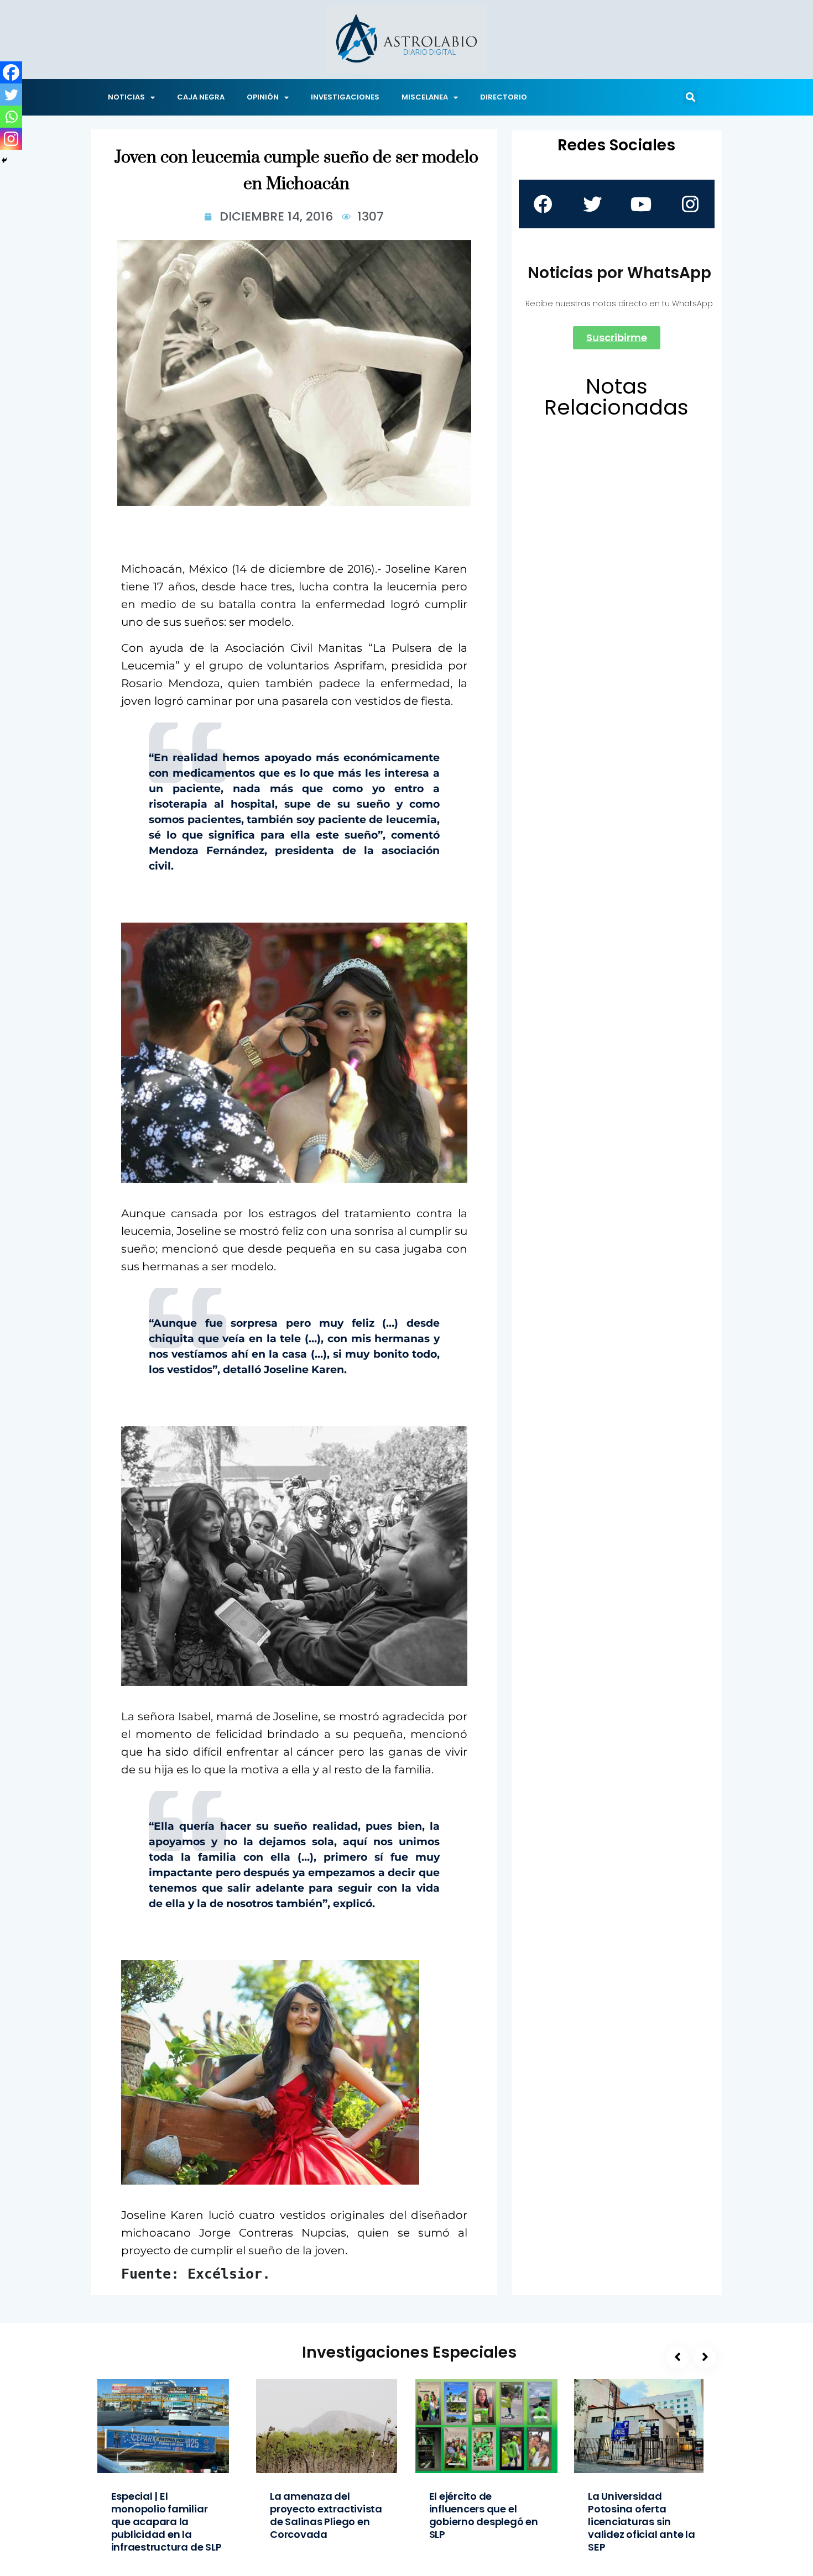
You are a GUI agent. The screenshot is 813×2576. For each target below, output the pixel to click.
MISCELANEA (425, 97)
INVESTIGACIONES (345, 97)
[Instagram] (11, 139)
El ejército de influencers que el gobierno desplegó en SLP (484, 2515)
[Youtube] (641, 204)
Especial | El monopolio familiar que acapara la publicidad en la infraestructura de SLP (166, 2522)
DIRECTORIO (504, 97)
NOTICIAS (126, 97)
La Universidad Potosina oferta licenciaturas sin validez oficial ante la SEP (642, 2522)
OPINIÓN (263, 97)
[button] (690, 97)
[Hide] (4, 160)
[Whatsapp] (11, 117)
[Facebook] (11, 72)
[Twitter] (11, 95)
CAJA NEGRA (201, 97)
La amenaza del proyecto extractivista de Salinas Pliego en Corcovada (326, 2515)
